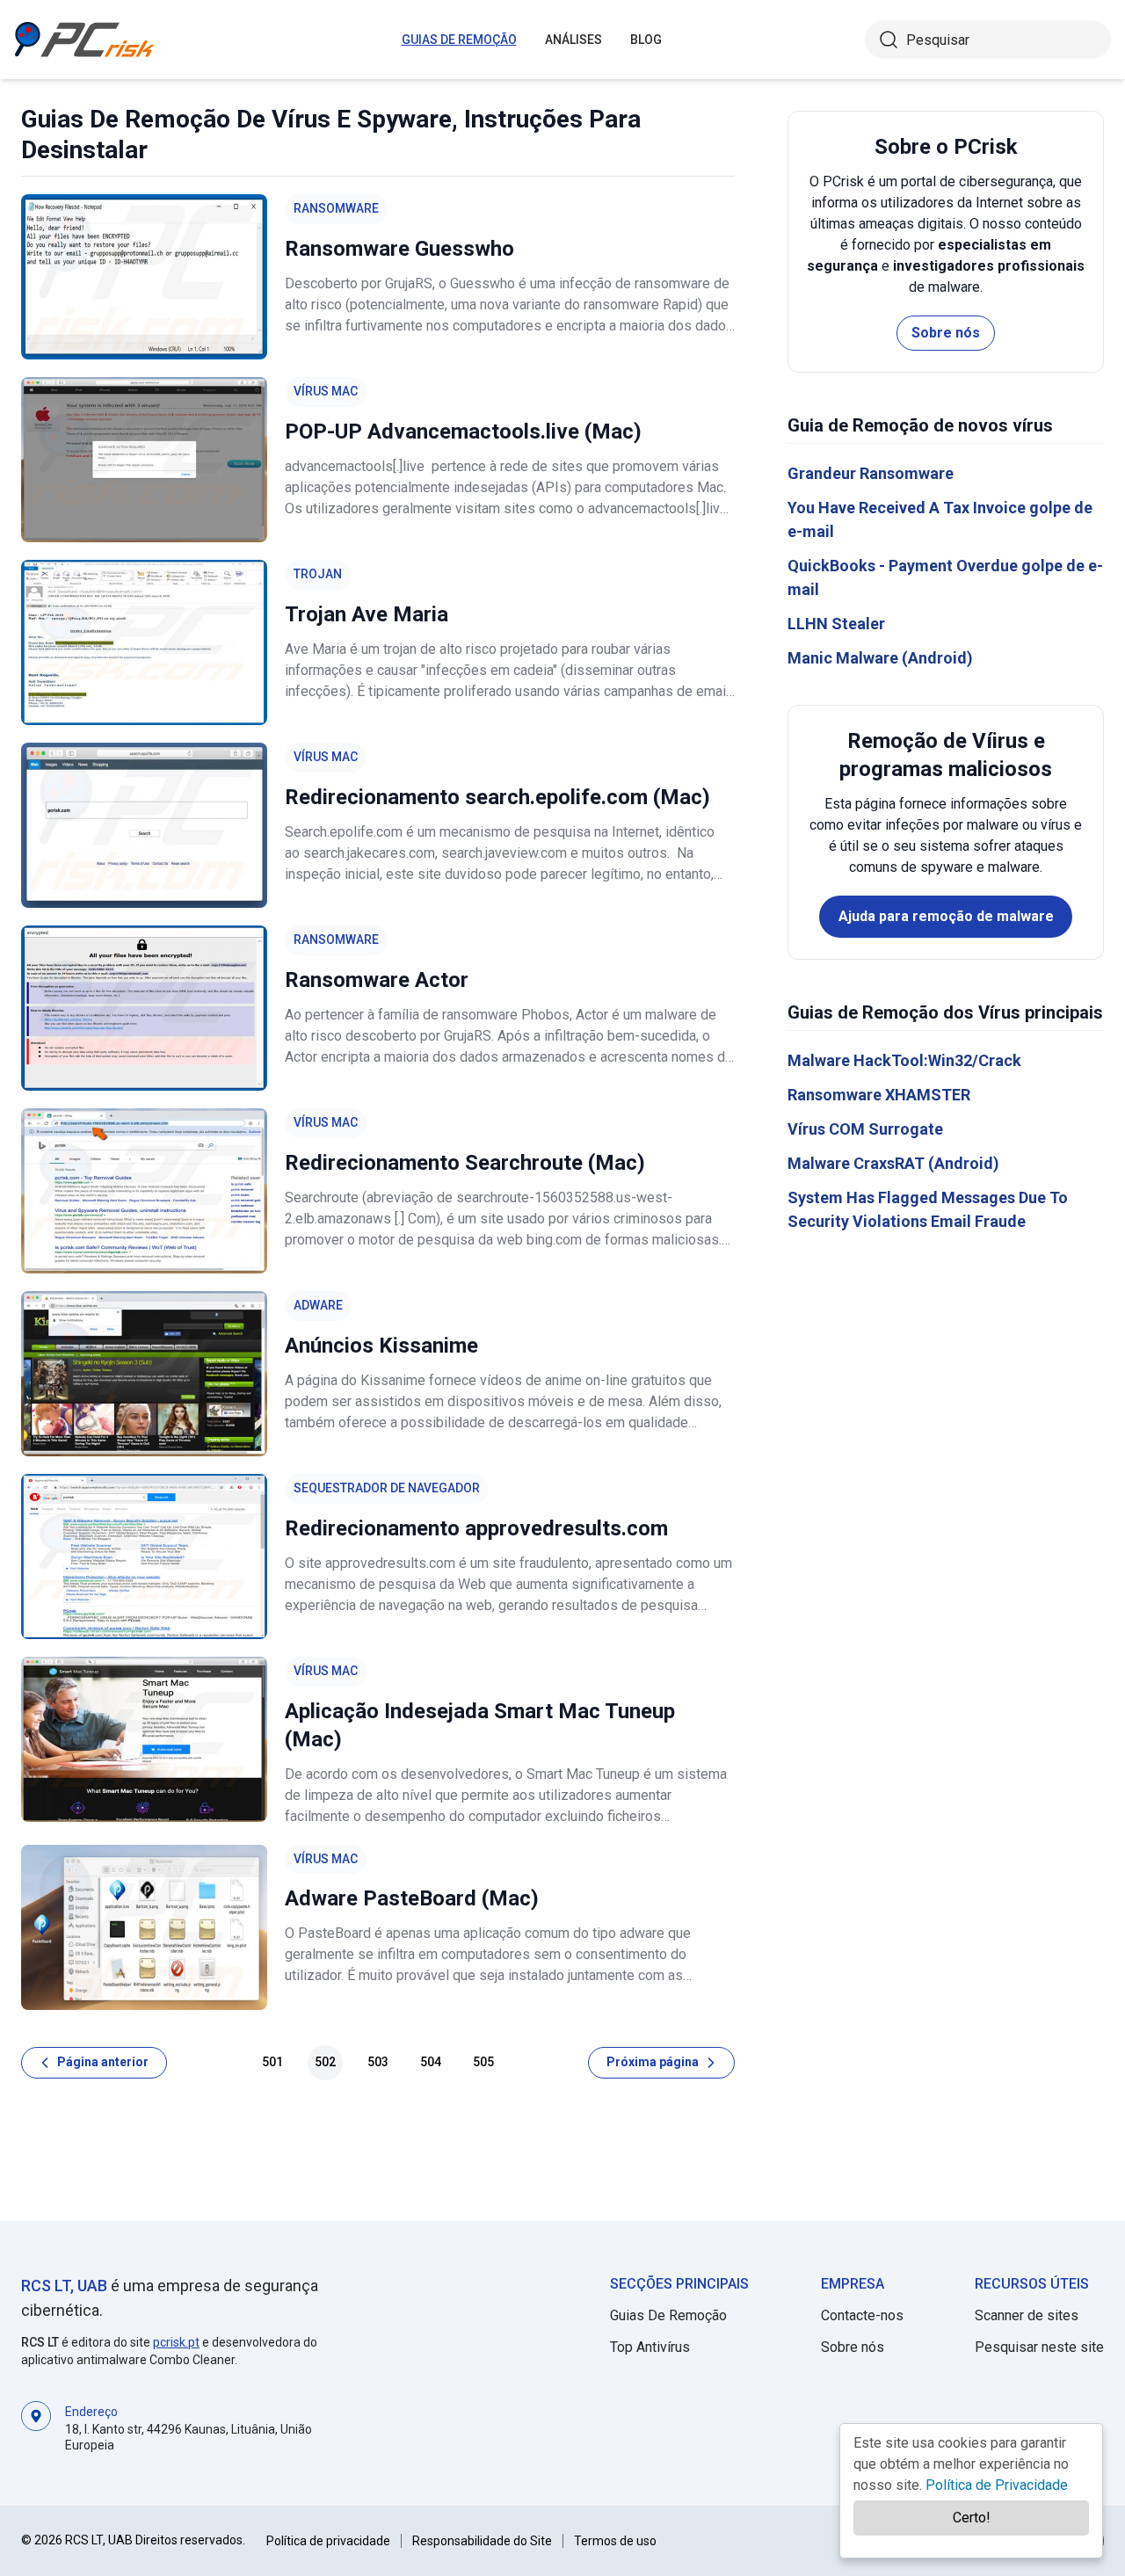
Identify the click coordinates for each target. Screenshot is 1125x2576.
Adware (318, 1305)
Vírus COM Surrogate (865, 1129)
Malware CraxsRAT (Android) (893, 1163)
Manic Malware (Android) (880, 658)
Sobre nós (946, 333)
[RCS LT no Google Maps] (36, 2427)
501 (272, 2062)
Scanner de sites (1027, 2315)
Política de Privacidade (997, 2485)
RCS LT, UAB (64, 2286)
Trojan (318, 574)
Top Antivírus (650, 2347)
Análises (573, 40)
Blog (646, 40)
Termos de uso (615, 2541)
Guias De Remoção (459, 40)
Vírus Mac (326, 391)
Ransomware (336, 208)
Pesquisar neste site (1039, 2347)
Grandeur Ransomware (871, 473)
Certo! (972, 2518)
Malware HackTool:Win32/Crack (904, 1060)
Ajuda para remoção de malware (946, 916)
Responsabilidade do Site (482, 2541)
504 (431, 2062)
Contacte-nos (862, 2315)
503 (378, 2062)
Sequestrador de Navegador (387, 1488)
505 (483, 2062)
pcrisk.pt (176, 2342)
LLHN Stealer (836, 624)
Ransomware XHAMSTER (879, 1095)
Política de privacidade (328, 2541)
